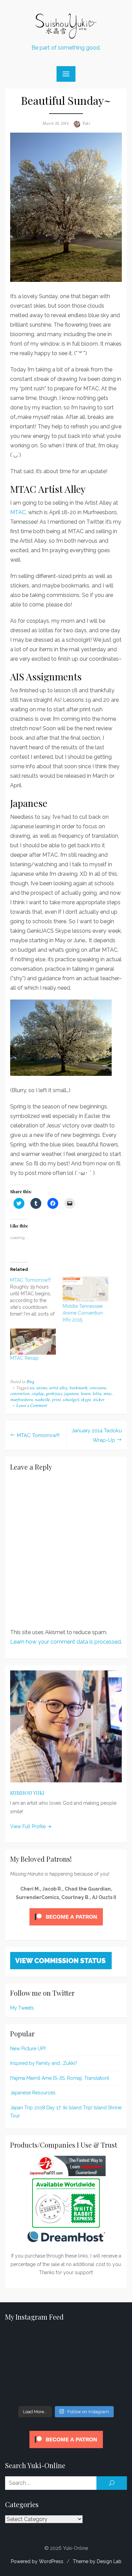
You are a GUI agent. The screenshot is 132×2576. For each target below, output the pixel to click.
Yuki (86, 123)
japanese (71, 1394)
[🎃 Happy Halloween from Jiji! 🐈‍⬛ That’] (66, 2366)
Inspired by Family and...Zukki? (44, 2063)
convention (20, 1394)
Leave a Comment (32, 1406)
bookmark (78, 1388)
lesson (85, 1394)
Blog (30, 1382)
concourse (98, 1388)
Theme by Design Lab (97, 2561)
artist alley (58, 1388)
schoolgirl (71, 1400)
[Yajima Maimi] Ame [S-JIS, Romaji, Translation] (60, 2078)
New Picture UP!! (28, 2049)
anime (42, 1388)
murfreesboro (21, 1400)
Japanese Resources (33, 2093)
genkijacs (54, 1394)
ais (32, 1388)
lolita (97, 1394)
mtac (107, 1394)
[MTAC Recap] (33, 1342)
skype (86, 1400)
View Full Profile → (31, 1826)
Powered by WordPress (37, 2561)
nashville (42, 1400)
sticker (98, 1400)
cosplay (38, 1394)
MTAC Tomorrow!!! (38, 1435)
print (56, 1400)
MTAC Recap (24, 1358)
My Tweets (22, 2008)
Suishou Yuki (27, 1793)
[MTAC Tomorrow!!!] (36, 1297)
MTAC (18, 512)
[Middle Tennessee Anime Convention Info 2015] (85, 1290)
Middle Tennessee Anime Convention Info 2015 (83, 1313)
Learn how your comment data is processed (65, 1642)
